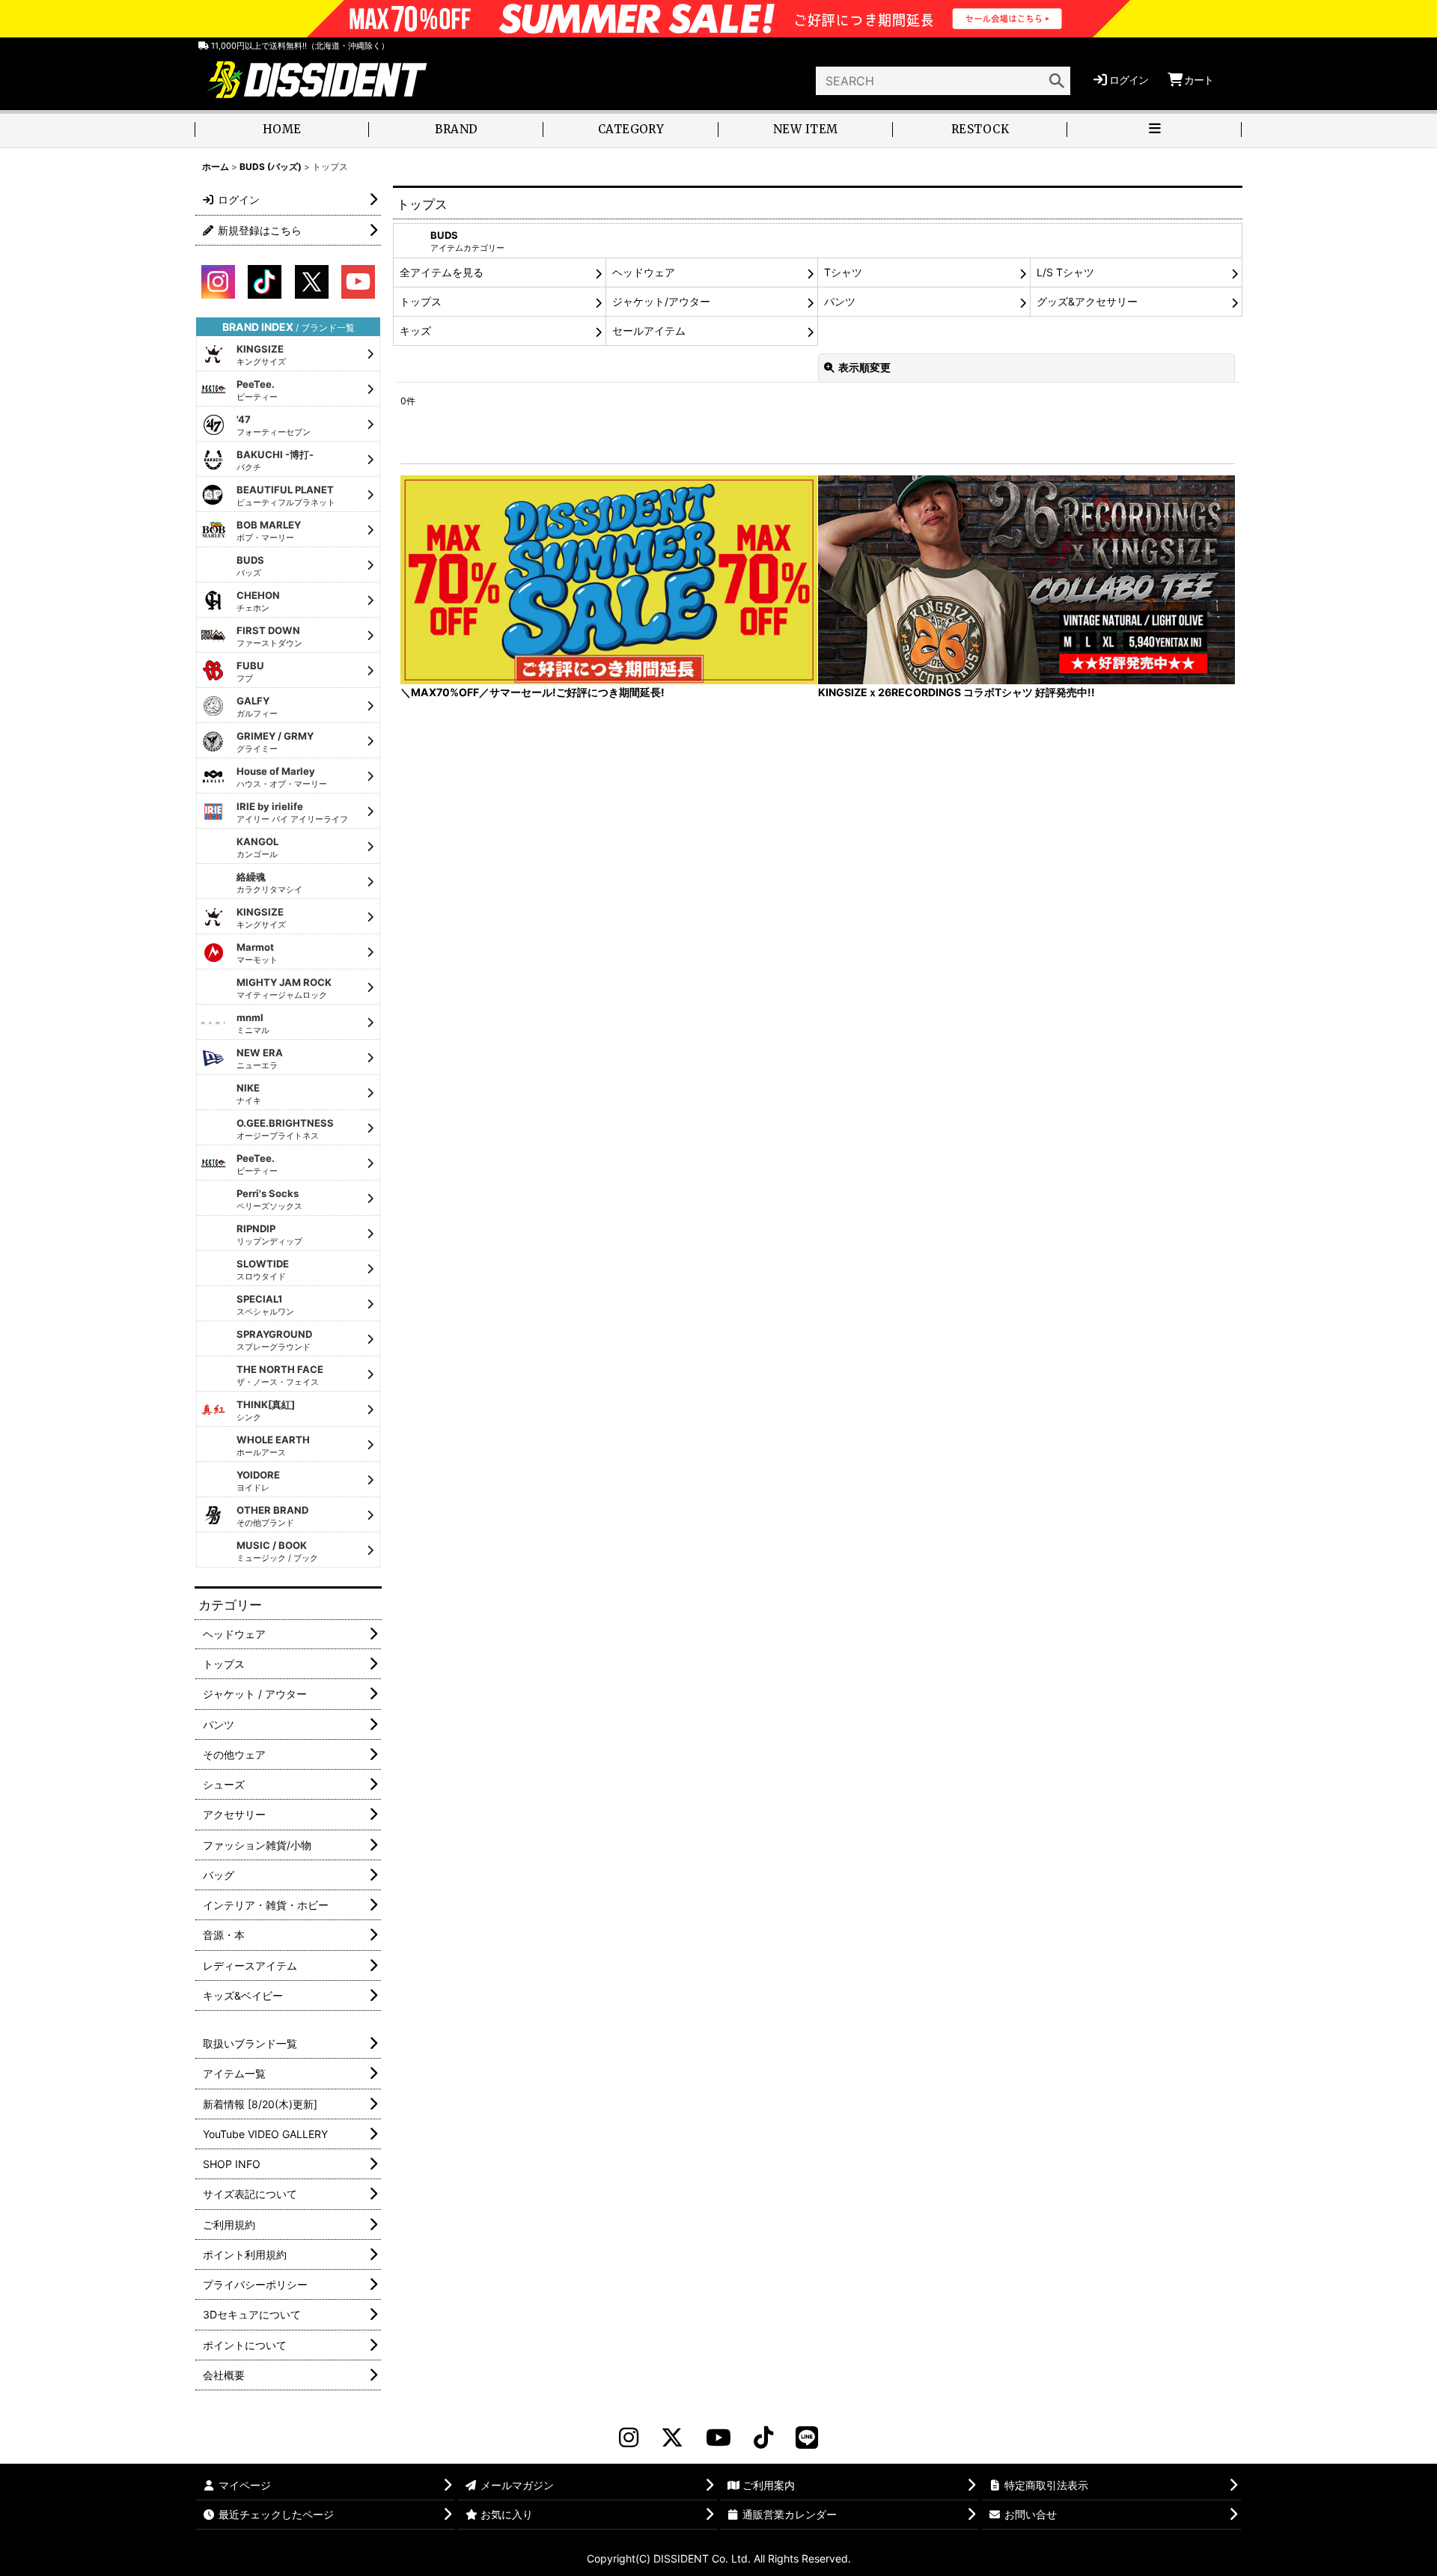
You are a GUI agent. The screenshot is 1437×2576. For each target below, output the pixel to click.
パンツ (840, 301)
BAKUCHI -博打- (275, 460)
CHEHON (258, 601)
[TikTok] (763, 2438)
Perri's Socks (269, 1199)
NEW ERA (260, 1059)
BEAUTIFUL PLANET (286, 496)
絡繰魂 (269, 883)
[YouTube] (718, 2438)
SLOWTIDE (263, 1270)
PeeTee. (257, 390)
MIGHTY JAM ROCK (284, 988)
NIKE (249, 1094)
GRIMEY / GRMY (275, 742)
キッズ (415, 331)
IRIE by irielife (292, 812)
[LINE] (807, 2438)
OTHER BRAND (272, 1516)
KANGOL (257, 847)
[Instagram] (629, 2438)
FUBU (250, 672)
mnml (253, 1023)
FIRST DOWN (269, 636)
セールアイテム (649, 331)
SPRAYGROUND (274, 1340)
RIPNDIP (269, 1234)
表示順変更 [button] (864, 367)
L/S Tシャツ (1065, 272)
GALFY (257, 707)
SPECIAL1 (265, 1305)
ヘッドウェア (644, 272)
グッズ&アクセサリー (1087, 301)
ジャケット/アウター (661, 301)
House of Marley (282, 777)
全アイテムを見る (442, 272)
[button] (1154, 131)
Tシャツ (843, 272)
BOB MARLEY (269, 531)
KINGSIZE (261, 355)
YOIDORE (258, 1481)
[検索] (1057, 81)
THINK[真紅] (266, 1410)
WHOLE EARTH (273, 1446)
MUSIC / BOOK (277, 1551)
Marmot (257, 953)
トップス (421, 301)
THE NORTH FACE (280, 1375)
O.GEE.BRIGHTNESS (285, 1129)
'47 (274, 425)
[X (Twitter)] (672, 2438)
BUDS (250, 566)
